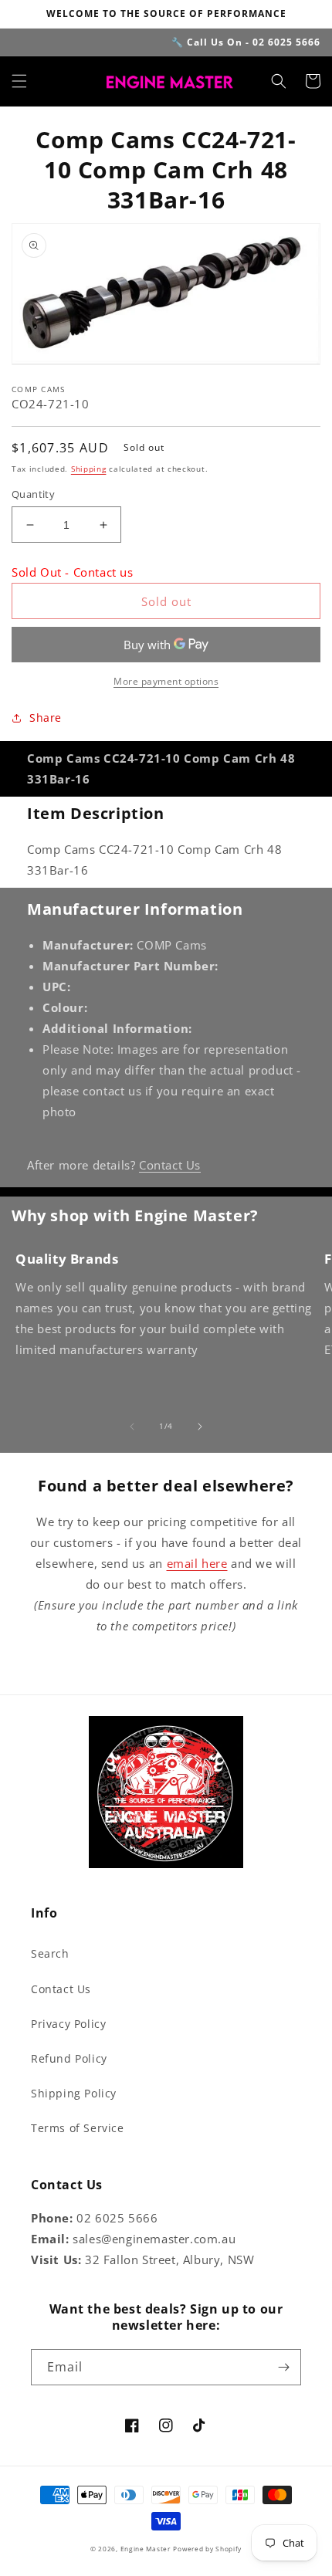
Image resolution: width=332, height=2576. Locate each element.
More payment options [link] (166, 681)
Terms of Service (78, 2128)
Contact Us (170, 1165)
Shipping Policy (74, 2093)
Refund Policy (69, 2058)
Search (50, 1953)
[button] (19, 81)
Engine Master (146, 2549)
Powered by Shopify (207, 2549)
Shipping (89, 469)
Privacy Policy (68, 2024)
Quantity (33, 494)
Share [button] (46, 718)
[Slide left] (132, 1427)
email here (197, 1563)
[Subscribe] (283, 2367)
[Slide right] (200, 1427)
